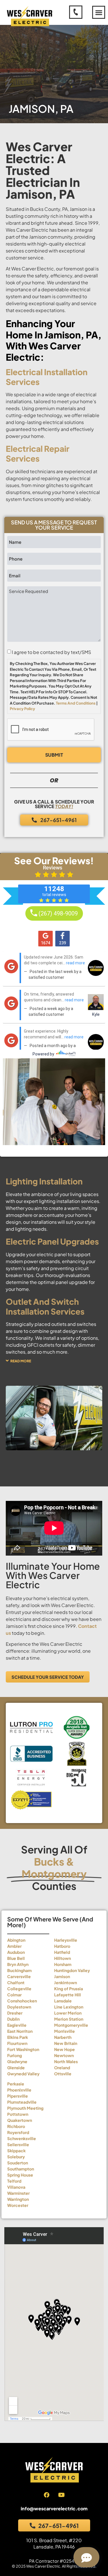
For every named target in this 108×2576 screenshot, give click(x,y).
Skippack (16, 2151)
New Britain (66, 2043)
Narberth (63, 2037)
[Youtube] (61, 2495)
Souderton (18, 2163)
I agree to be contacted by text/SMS (51, 652)
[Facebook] (47, 2495)
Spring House (20, 2175)
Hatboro (62, 1946)
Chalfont (16, 1982)
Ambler (14, 1946)
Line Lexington (69, 2007)
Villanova (16, 2187)
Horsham (63, 1964)
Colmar (14, 1995)
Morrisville (65, 2031)
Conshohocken (22, 2001)
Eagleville (17, 2025)
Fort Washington (23, 2049)
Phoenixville (19, 2090)
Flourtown (17, 2043)
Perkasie (16, 2084)
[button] (99, 12)
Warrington (18, 2199)
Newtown (64, 2055)
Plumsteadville (22, 2102)
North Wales (66, 2061)
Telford (14, 2181)
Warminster (18, 2193)
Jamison (62, 1976)
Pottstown (18, 2114)
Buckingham (19, 1970)
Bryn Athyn (18, 1964)
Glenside (16, 2068)
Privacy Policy (22, 709)
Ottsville (63, 2074)
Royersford (18, 2132)
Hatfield (62, 1952)
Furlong (15, 2055)
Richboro (16, 2126)
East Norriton (20, 2031)
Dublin (13, 2019)
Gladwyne (17, 2061)
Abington (16, 1940)
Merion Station (69, 2019)
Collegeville (19, 1989)
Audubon (16, 1952)
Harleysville (66, 1940)
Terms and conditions (76, 703)
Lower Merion (68, 2013)
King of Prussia (69, 1989)
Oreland (62, 2068)
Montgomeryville (71, 2025)
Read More (21, 1361)
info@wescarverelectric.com (54, 2508)
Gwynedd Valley (23, 2074)
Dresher (15, 2013)
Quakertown (20, 2120)
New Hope (65, 2049)
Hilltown (62, 1958)
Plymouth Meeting (25, 2108)
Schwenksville (22, 2138)
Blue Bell (16, 1958)
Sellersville (18, 2144)
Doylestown (19, 2007)
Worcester (18, 2205)
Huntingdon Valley (72, 1970)
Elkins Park (18, 2037)
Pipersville (18, 2096)
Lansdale (63, 2001)
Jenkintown (66, 1982)
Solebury (16, 2157)
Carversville (19, 1976)
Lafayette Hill (68, 1995)
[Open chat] (86, 2557)
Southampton (21, 2169)
